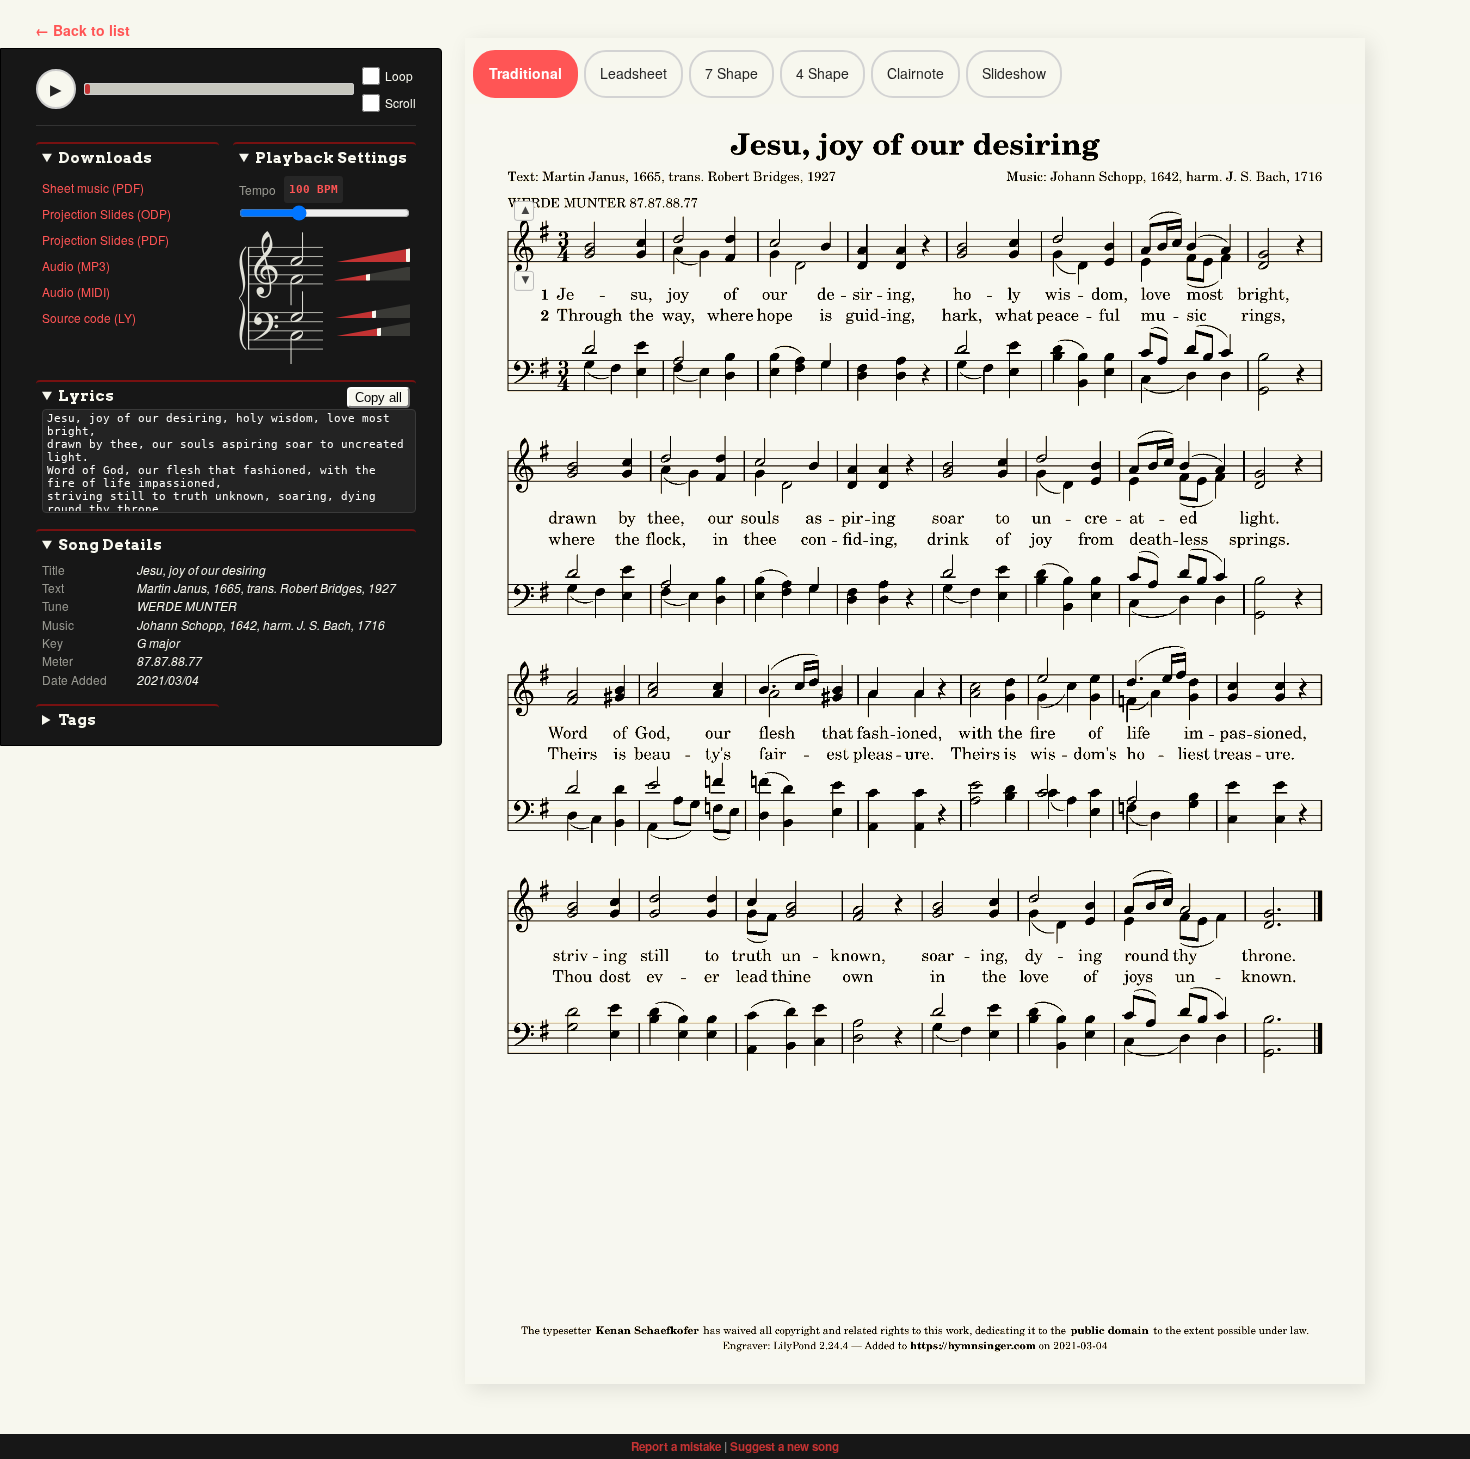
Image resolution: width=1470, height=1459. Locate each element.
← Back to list (82, 30)
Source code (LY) (89, 317)
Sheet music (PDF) (93, 187)
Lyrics (230, 396)
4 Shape (822, 73)
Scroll (400, 102)
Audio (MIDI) (76, 291)
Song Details (110, 545)
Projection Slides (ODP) (106, 213)
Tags (77, 720)
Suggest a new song (784, 1446)
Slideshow (1014, 73)
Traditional (525, 73)
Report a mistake (676, 1446)
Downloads (105, 158)
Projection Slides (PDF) (105, 239)
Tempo (257, 189)
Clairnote (915, 73)
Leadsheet (633, 73)
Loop (399, 75)
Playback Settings (331, 158)
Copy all (378, 397)
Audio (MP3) (76, 265)
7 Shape (731, 73)
